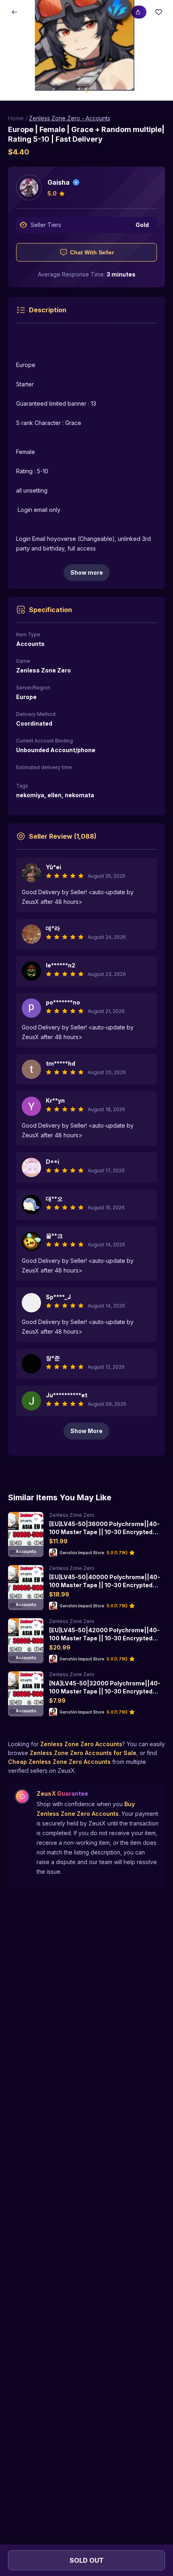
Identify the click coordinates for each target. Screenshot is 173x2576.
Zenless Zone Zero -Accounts (70, 118)
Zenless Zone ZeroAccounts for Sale (83, 1753)
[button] (86, 50)
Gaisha (59, 182)
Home (16, 118)
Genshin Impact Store (82, 1553)
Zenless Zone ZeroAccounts (81, 1744)
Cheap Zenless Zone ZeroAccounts (59, 1762)
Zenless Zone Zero (72, 1515)
